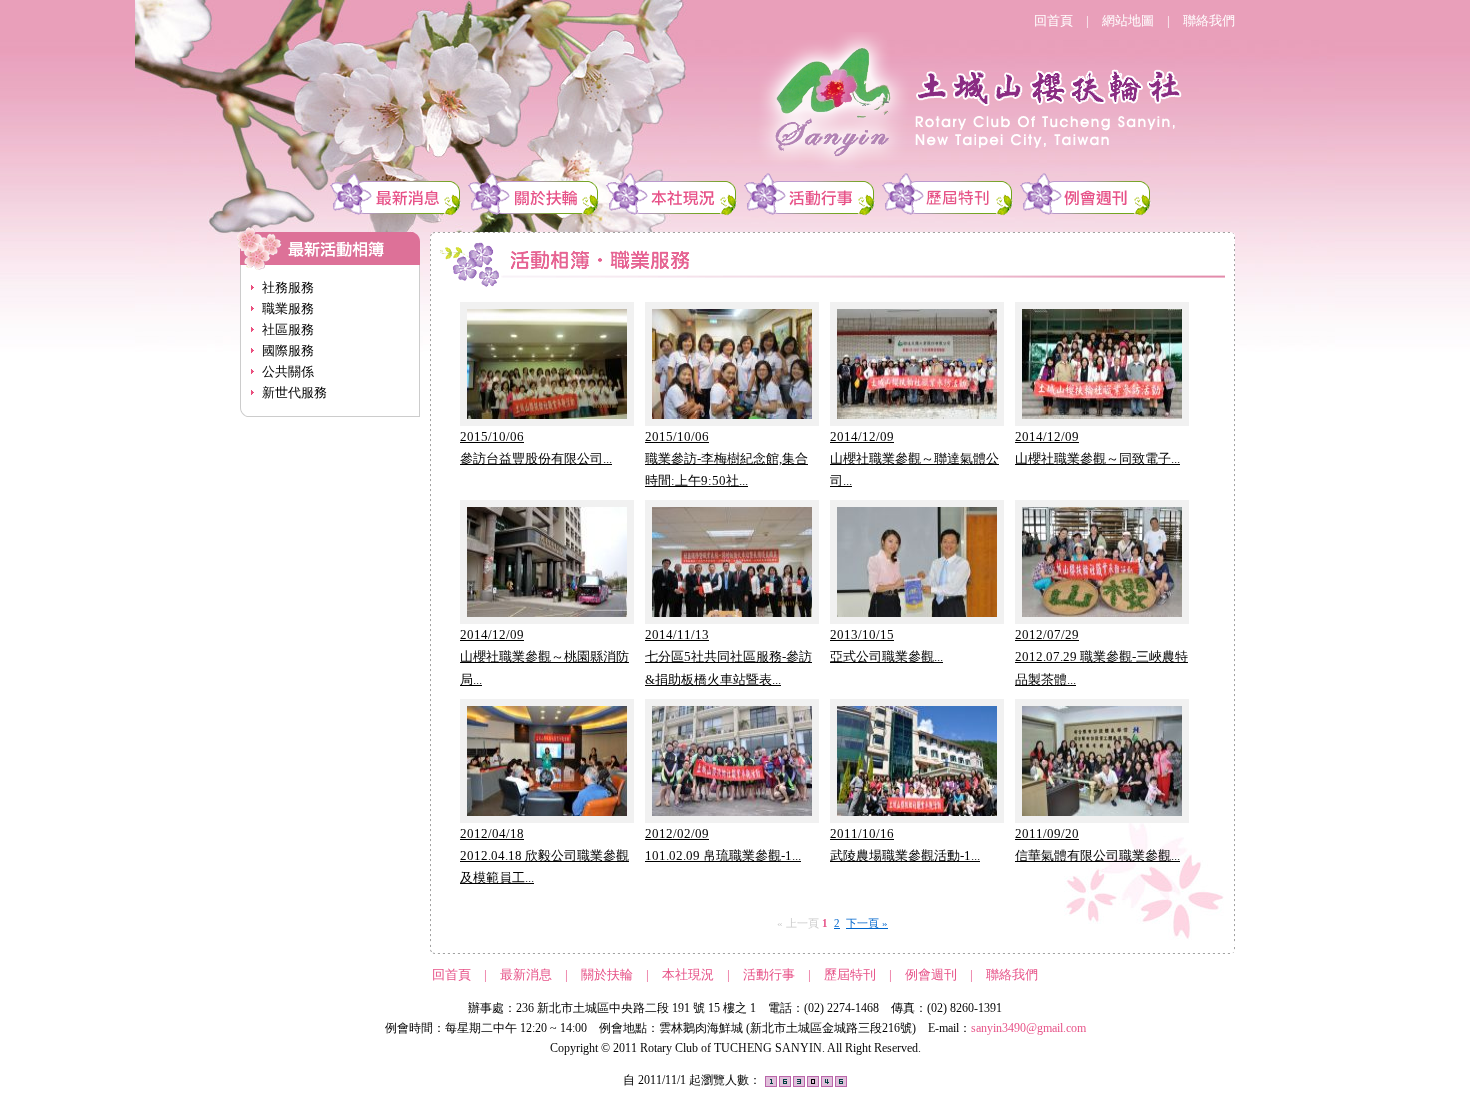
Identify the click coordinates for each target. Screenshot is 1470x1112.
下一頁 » (867, 923)
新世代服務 (294, 392)
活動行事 (769, 974)
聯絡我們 (1209, 20)
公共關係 (288, 371)
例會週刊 (931, 974)
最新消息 (526, 974)
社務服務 (288, 287)
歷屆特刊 (850, 974)
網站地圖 (1128, 20)
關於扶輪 (607, 974)
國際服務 (288, 350)
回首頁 (1053, 20)
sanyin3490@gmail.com (1028, 1028)
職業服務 (288, 308)
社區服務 (288, 329)
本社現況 (688, 974)
